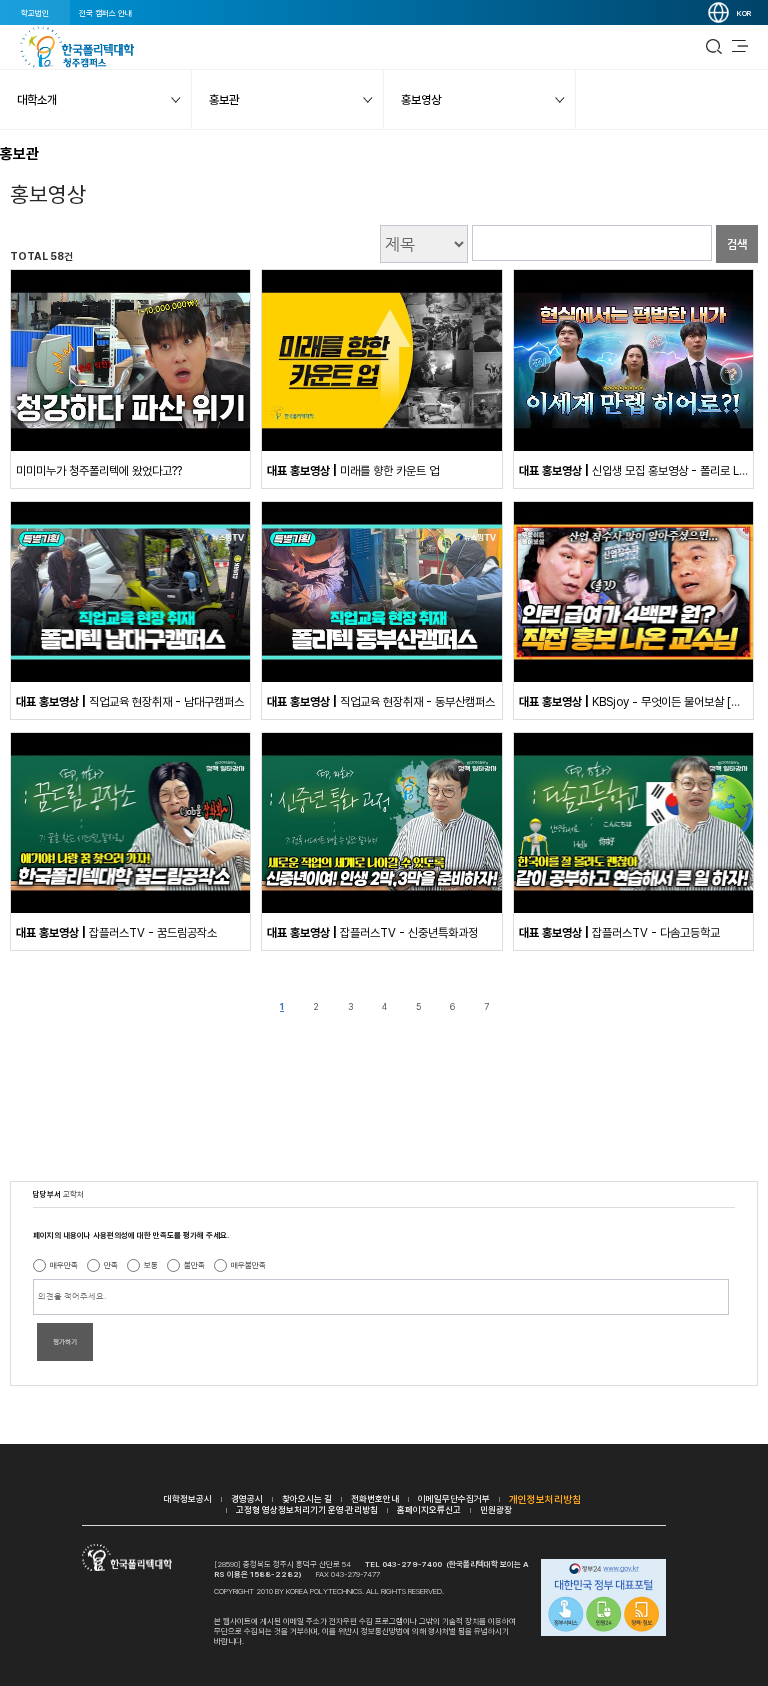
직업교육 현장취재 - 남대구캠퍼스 (130, 702)
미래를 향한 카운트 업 (353, 471)
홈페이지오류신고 (429, 1509)
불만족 (194, 1265)
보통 (151, 1265)
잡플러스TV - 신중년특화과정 (372, 933)
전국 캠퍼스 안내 (105, 13)
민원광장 (496, 1509)
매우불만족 (248, 1265)
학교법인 (35, 13)
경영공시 (247, 1498)
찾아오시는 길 (307, 1498)
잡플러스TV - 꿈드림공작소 (116, 933)
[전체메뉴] (740, 47)
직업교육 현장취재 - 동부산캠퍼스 (381, 702)
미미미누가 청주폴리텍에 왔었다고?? (99, 471)
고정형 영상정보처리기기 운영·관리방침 (307, 1509)
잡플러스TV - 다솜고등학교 (619, 933)
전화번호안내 (375, 1498)
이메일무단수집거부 (454, 1498)
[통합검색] (714, 47)
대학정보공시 (188, 1498)
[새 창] (130, 447)
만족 (111, 1265)
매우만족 (64, 1265)
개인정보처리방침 (545, 1499)
